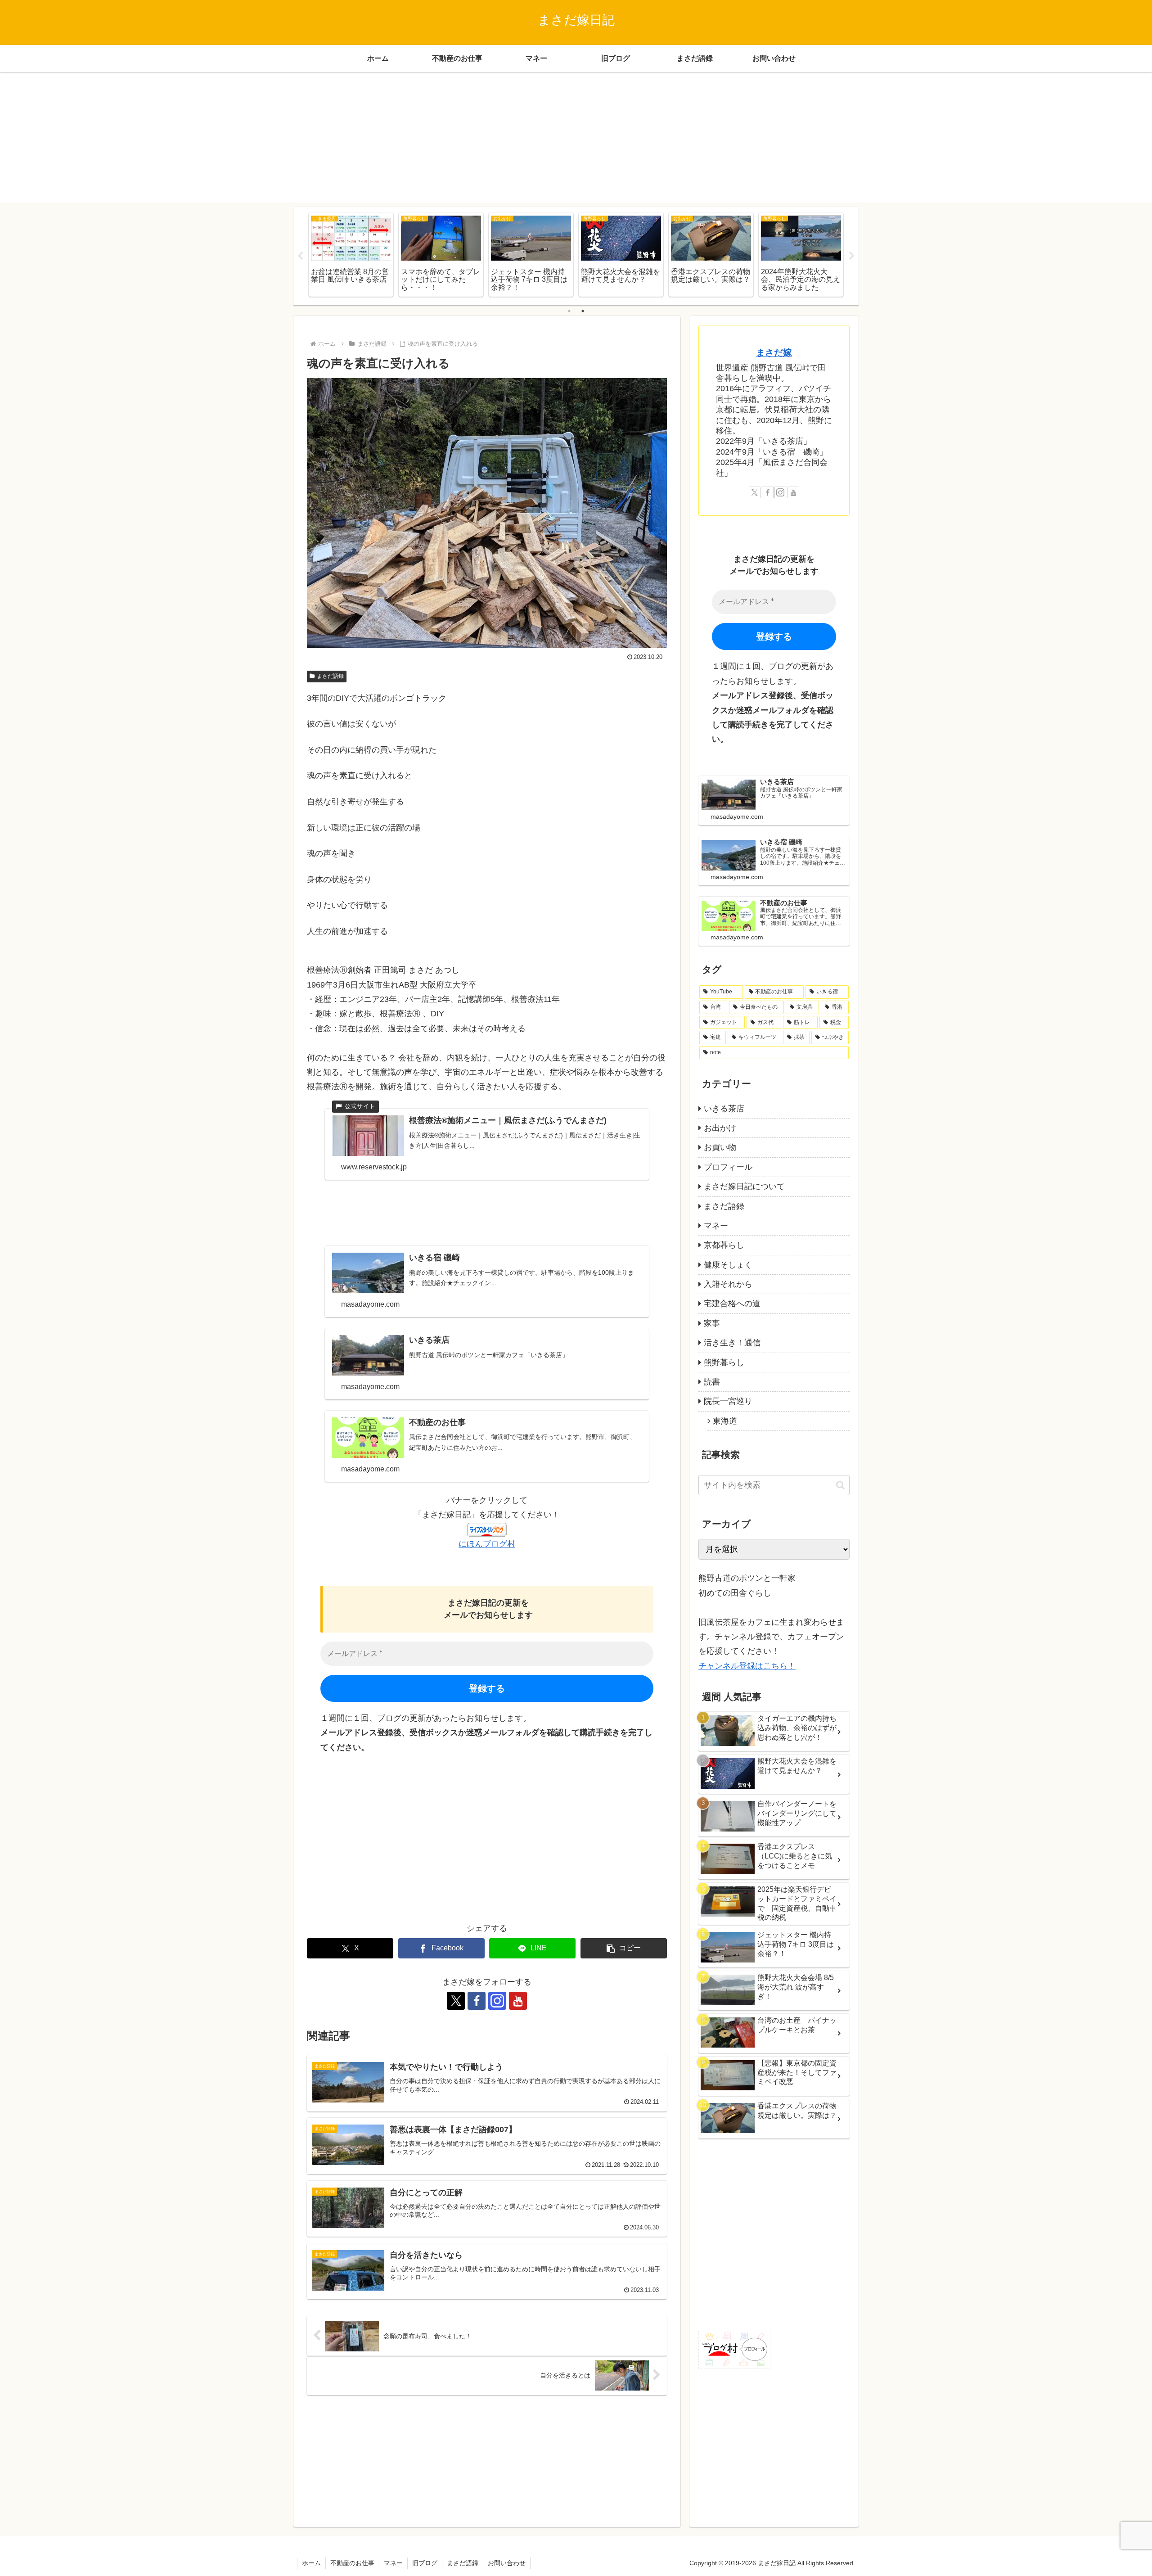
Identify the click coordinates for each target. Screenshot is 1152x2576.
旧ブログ (425, 2563)
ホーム (311, 2563)
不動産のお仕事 (352, 2563)
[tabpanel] (351, 255)
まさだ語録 (330, 676)
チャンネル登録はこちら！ (747, 1666)
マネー (393, 2563)
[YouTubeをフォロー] (518, 2001)
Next (852, 256)
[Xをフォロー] (456, 2001)
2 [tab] (583, 311)
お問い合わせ (507, 2563)
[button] (624, 1948)
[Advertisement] (576, 140)
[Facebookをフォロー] (477, 2001)
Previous (300, 256)
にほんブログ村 (487, 1544)
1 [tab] (569, 311)
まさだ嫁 (774, 352)
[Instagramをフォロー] (497, 2001)
